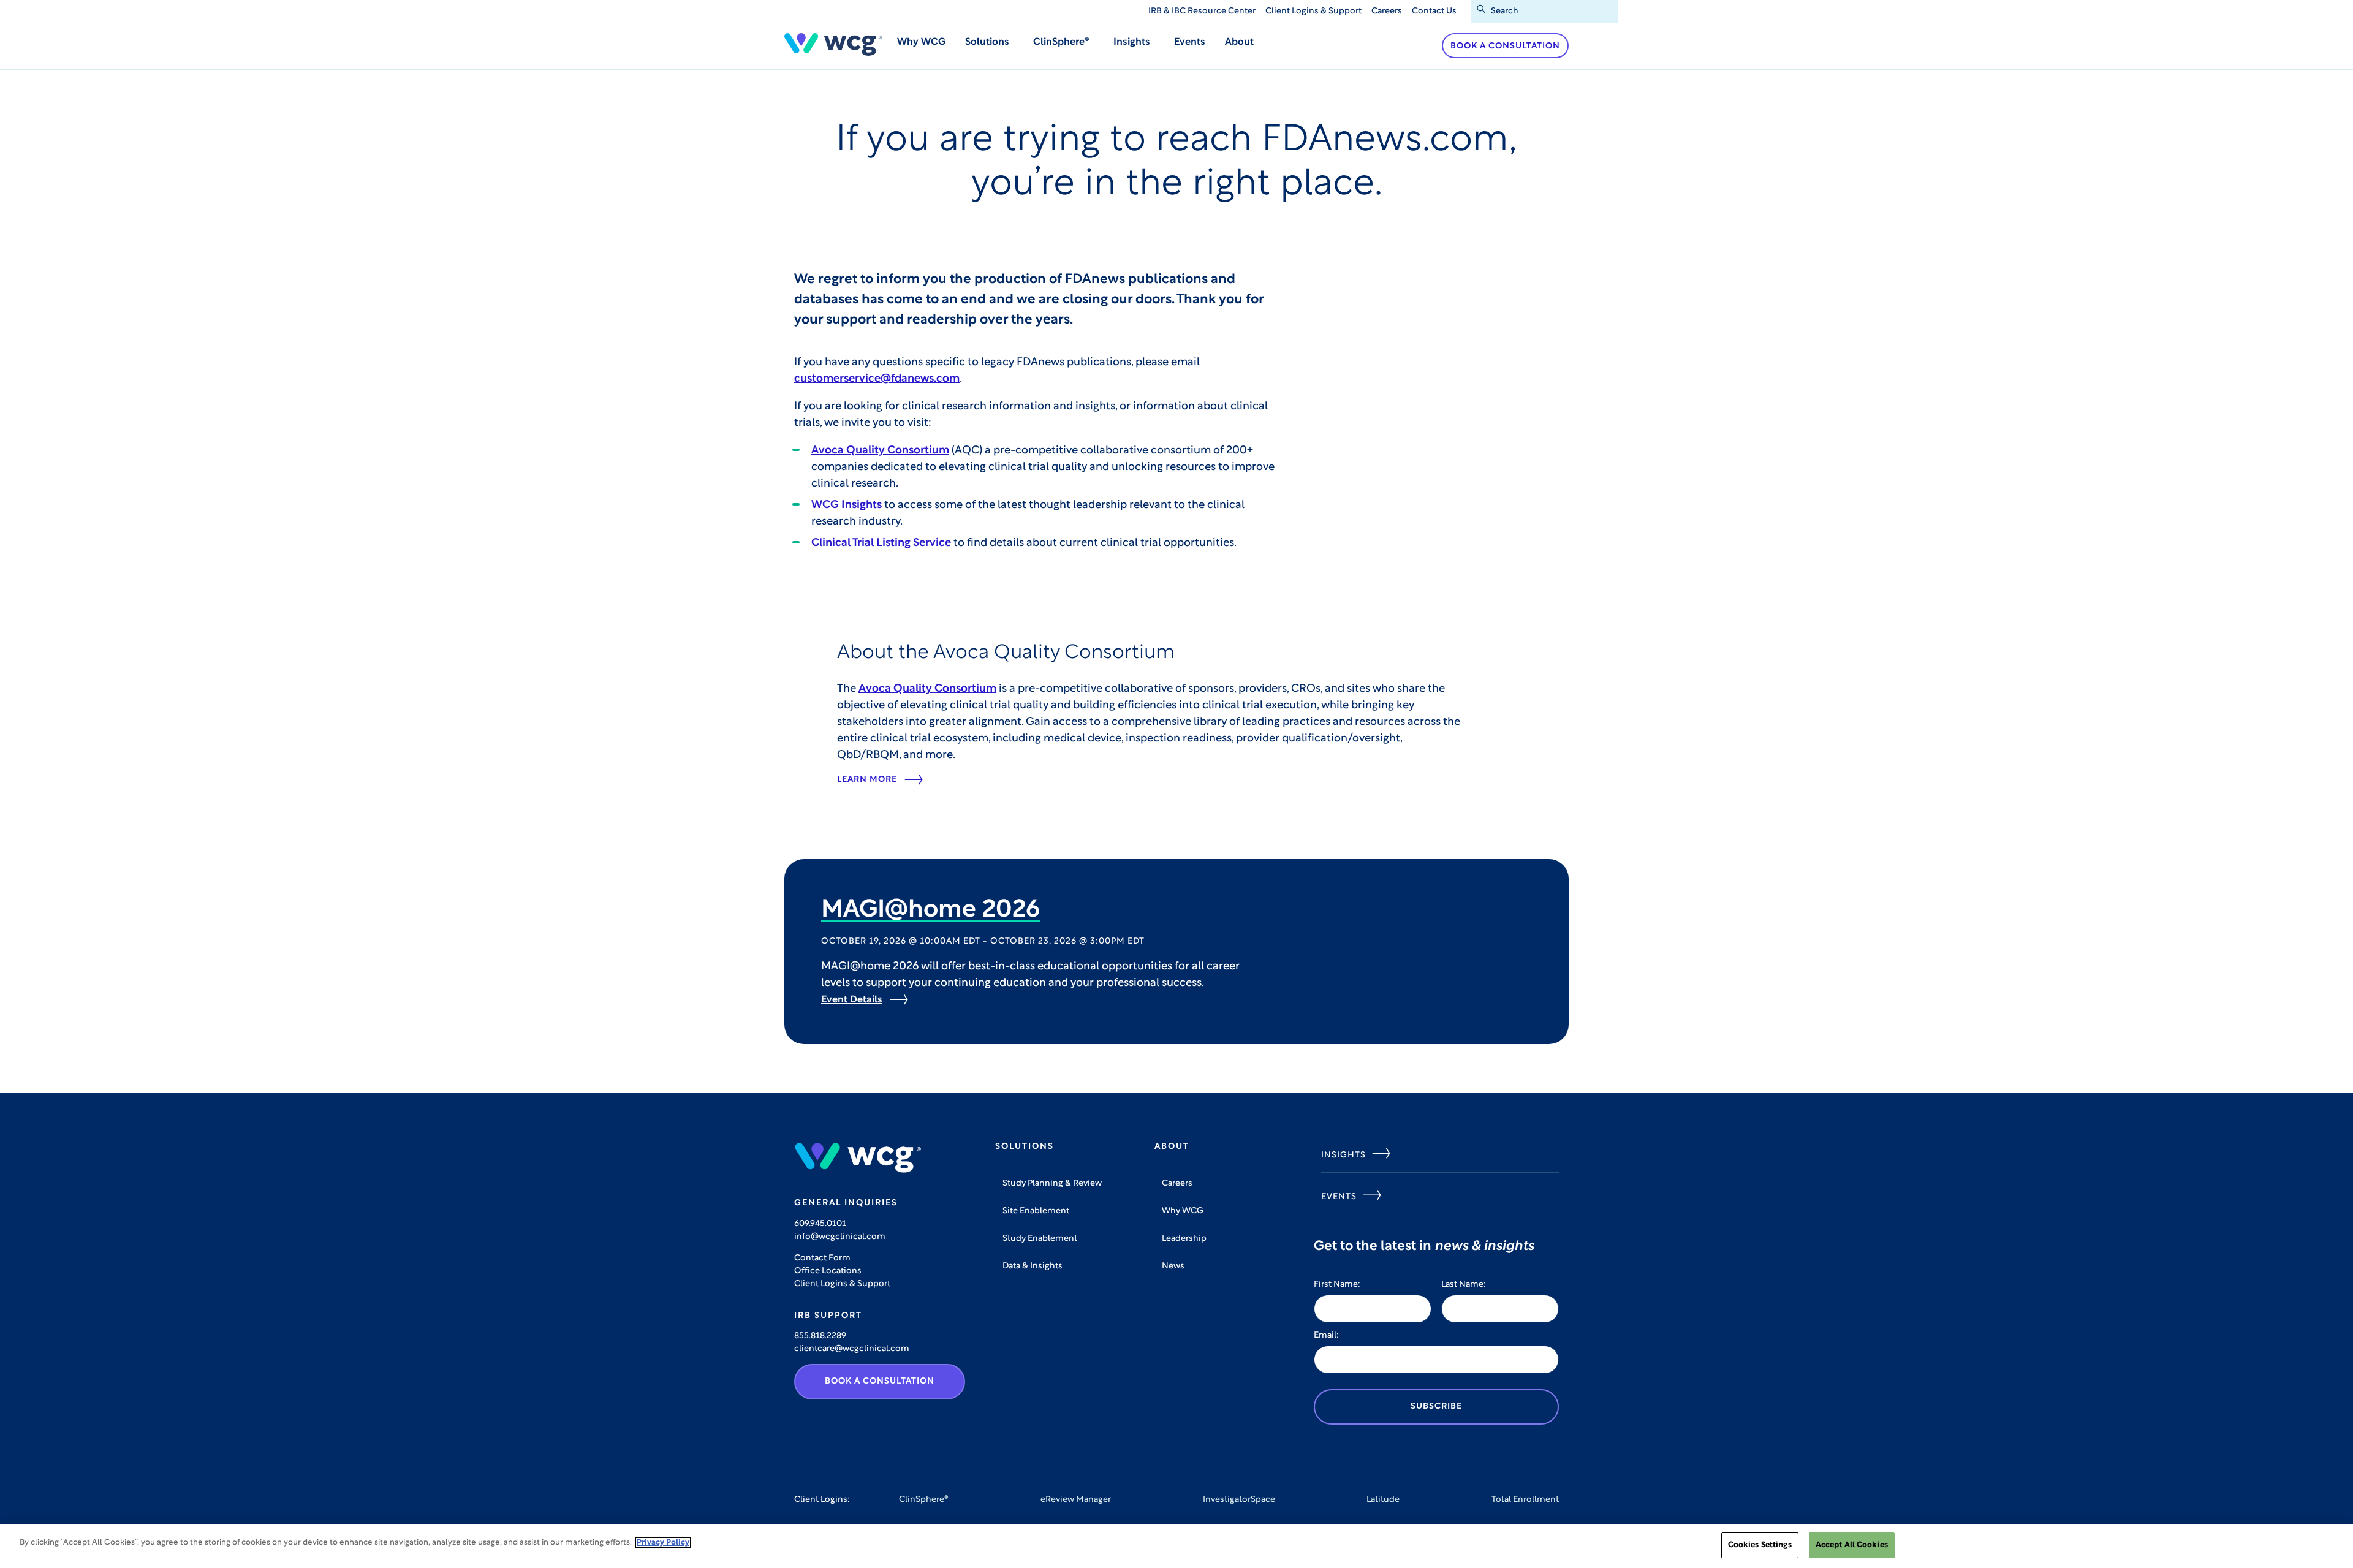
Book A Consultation (880, 1381)
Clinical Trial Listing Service (881, 543)
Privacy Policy (663, 1543)
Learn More (867, 780)
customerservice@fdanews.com (877, 379)
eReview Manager (1076, 1500)
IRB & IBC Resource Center (1202, 11)
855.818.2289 (820, 1336)
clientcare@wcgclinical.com (852, 1349)
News (1173, 1266)
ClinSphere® (924, 1500)
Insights (1343, 1155)
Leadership (1184, 1239)
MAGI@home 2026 (930, 911)
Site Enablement (1036, 1211)
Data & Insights (1033, 1266)
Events (1190, 42)
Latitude (1383, 1500)
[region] (1176, 1546)
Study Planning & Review (1052, 1184)
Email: (1326, 1335)
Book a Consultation (1505, 46)
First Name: (1337, 1285)
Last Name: (1464, 1285)
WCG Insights (847, 506)
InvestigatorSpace (1239, 1500)
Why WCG (921, 42)
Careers (1387, 11)
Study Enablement (1040, 1239)
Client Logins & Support (1313, 11)
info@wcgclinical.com (840, 1237)
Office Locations (828, 1271)
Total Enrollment (1525, 1500)
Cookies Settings (1760, 1545)
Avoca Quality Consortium (880, 451)
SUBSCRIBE (1436, 1407)
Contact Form (822, 1258)
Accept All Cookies (1852, 1545)
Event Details (852, 1000)
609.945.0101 (820, 1224)
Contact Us (1434, 11)
